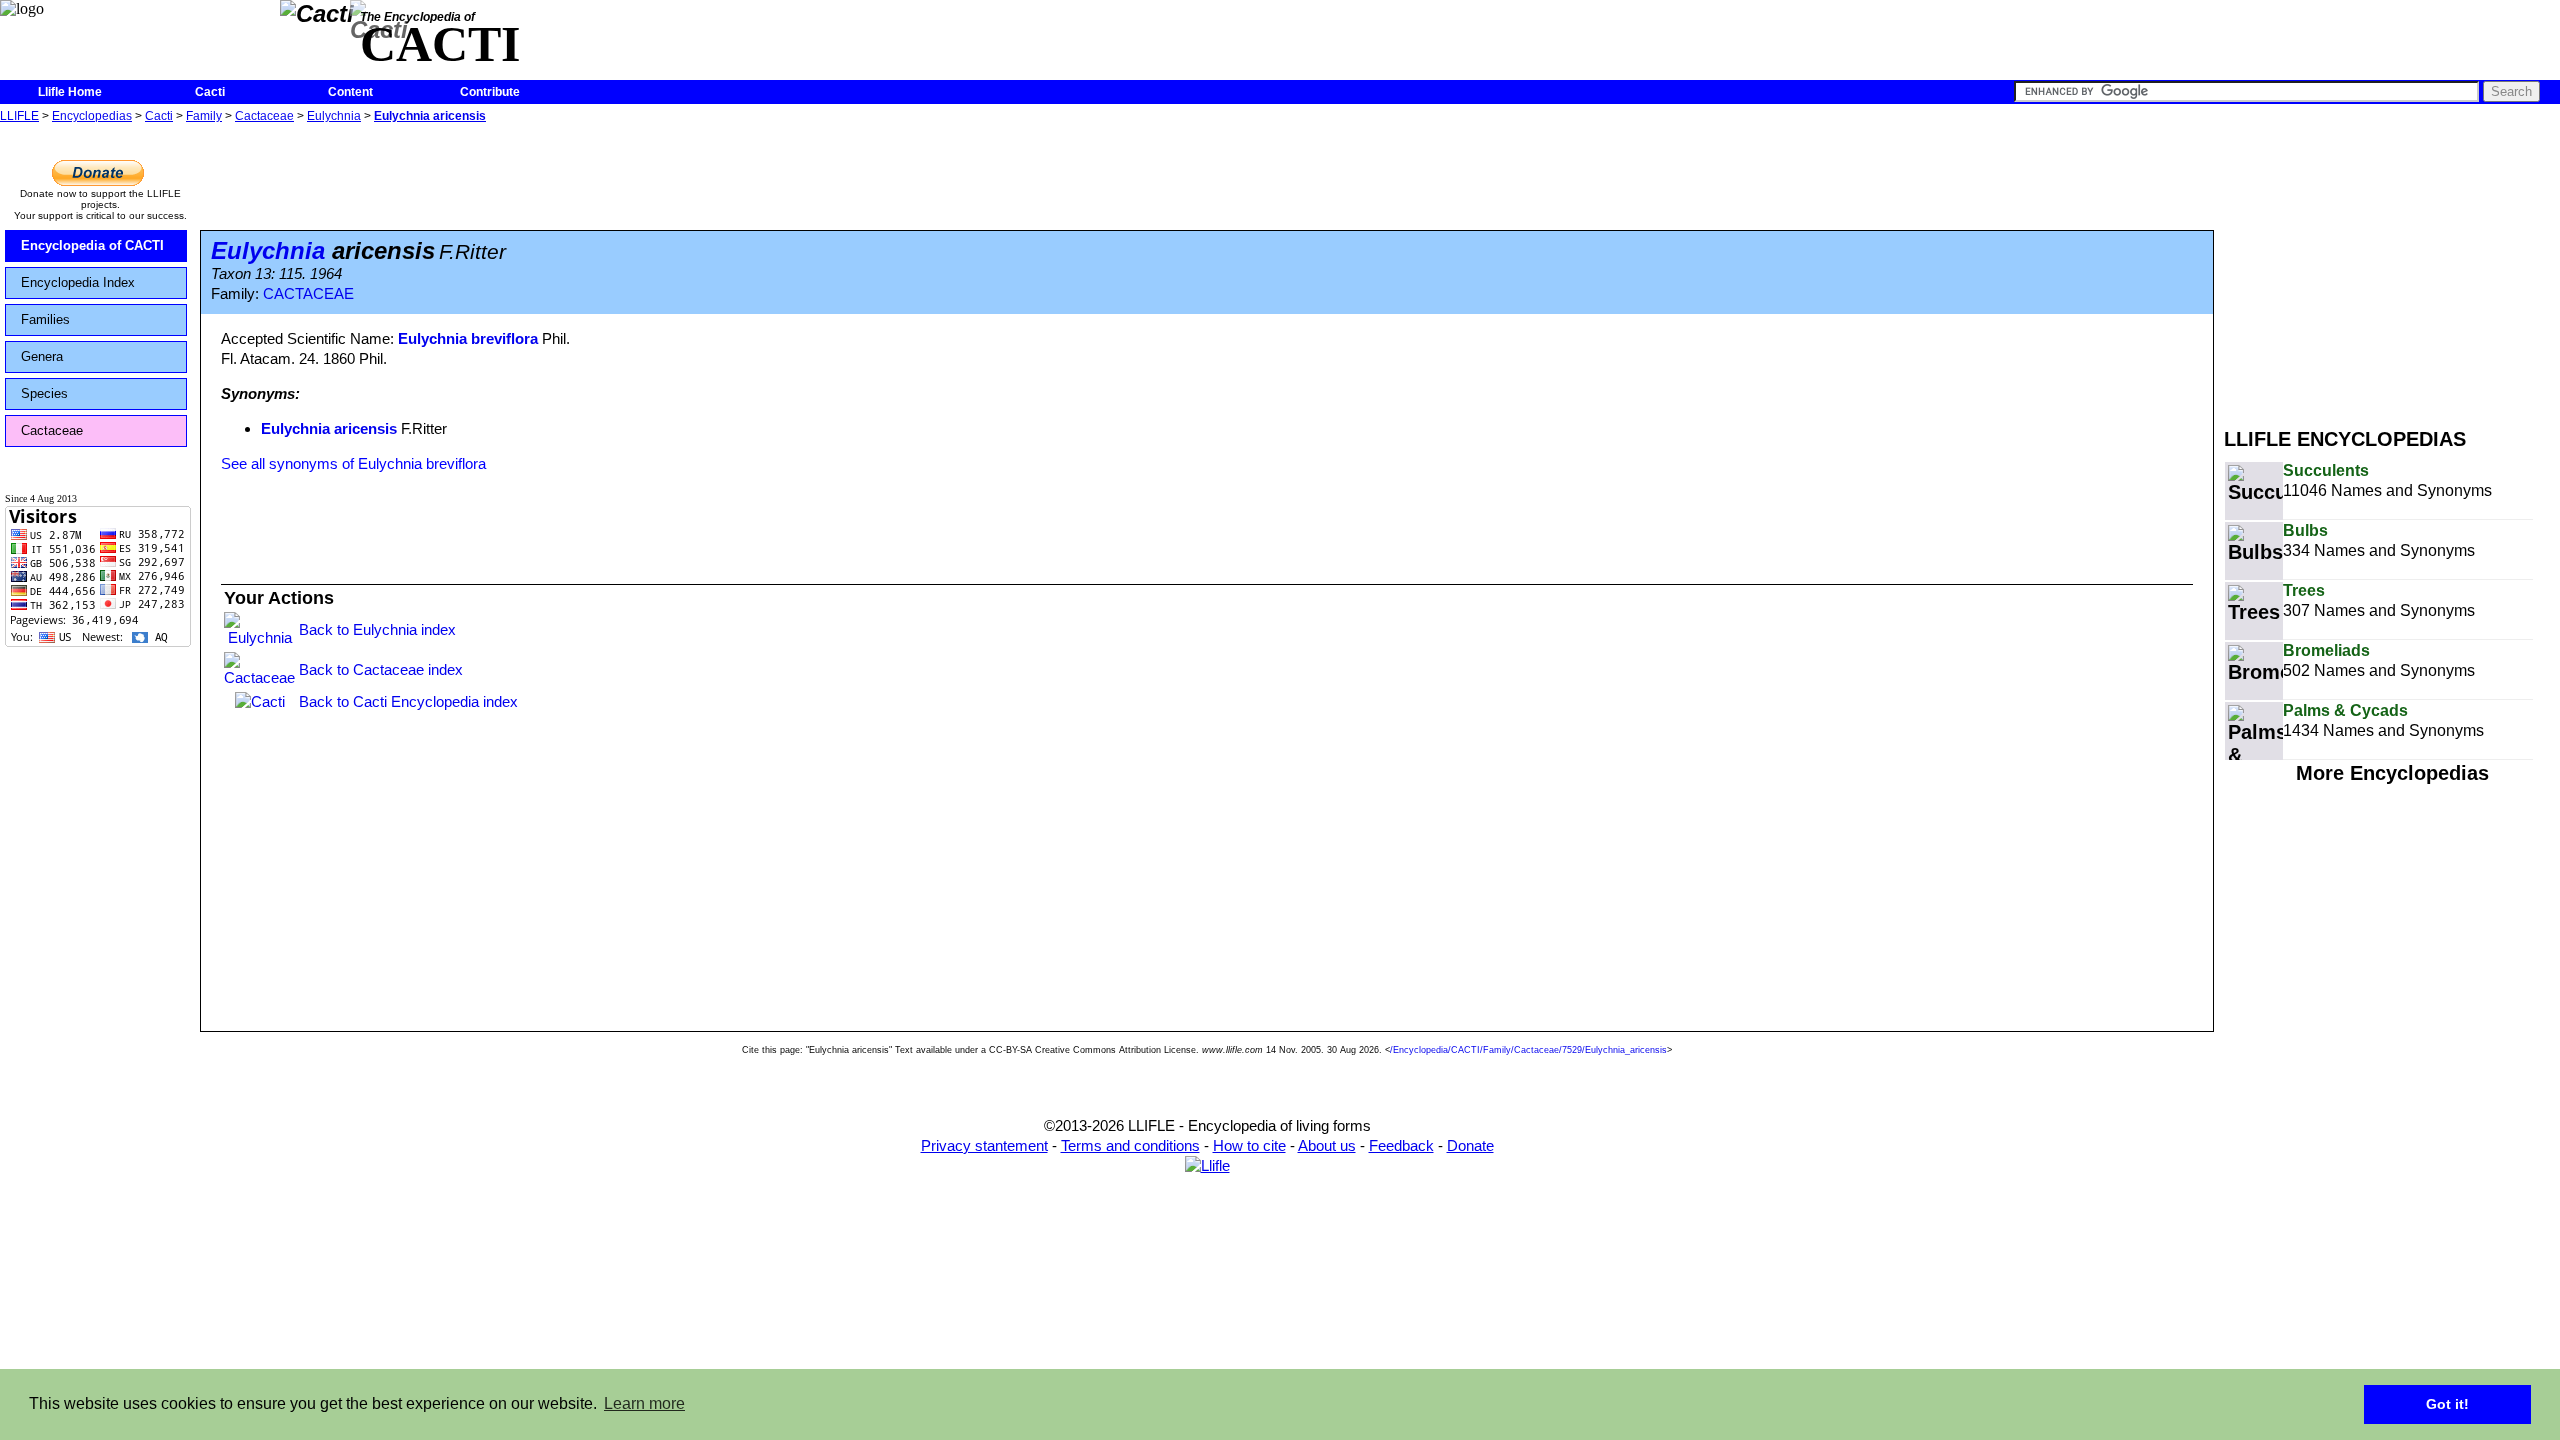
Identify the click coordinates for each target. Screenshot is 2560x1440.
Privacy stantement (984, 1145)
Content (350, 92)
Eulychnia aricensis (430, 116)
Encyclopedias (92, 116)
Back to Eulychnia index (377, 629)
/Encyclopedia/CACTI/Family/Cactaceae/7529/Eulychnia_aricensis (1528, 1050)
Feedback (1401, 1145)
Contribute (490, 92)
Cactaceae (264, 116)
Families (45, 319)
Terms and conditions (1130, 1145)
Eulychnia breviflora (468, 338)
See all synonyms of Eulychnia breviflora (353, 463)
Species (44, 393)
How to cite (1249, 1145)
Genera (42, 356)
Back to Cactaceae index (381, 669)
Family (204, 116)
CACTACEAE (308, 294)
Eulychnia (334, 116)
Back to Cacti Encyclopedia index (408, 701)
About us (1327, 1145)
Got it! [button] (2447, 1404)
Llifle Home (70, 92)
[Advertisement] (2392, 268)
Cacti (210, 92)
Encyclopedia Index (78, 282)
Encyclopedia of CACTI (92, 245)
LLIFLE (19, 116)
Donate (1470, 1145)
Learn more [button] (644, 1403)
